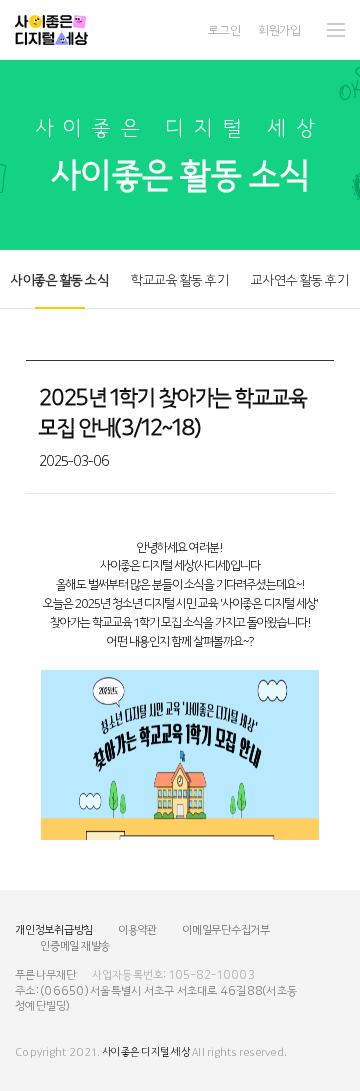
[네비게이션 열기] (336, 30)
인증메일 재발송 (75, 945)
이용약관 (137, 929)
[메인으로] (51, 30)
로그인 (224, 29)
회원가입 (279, 29)
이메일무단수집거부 (226, 929)
